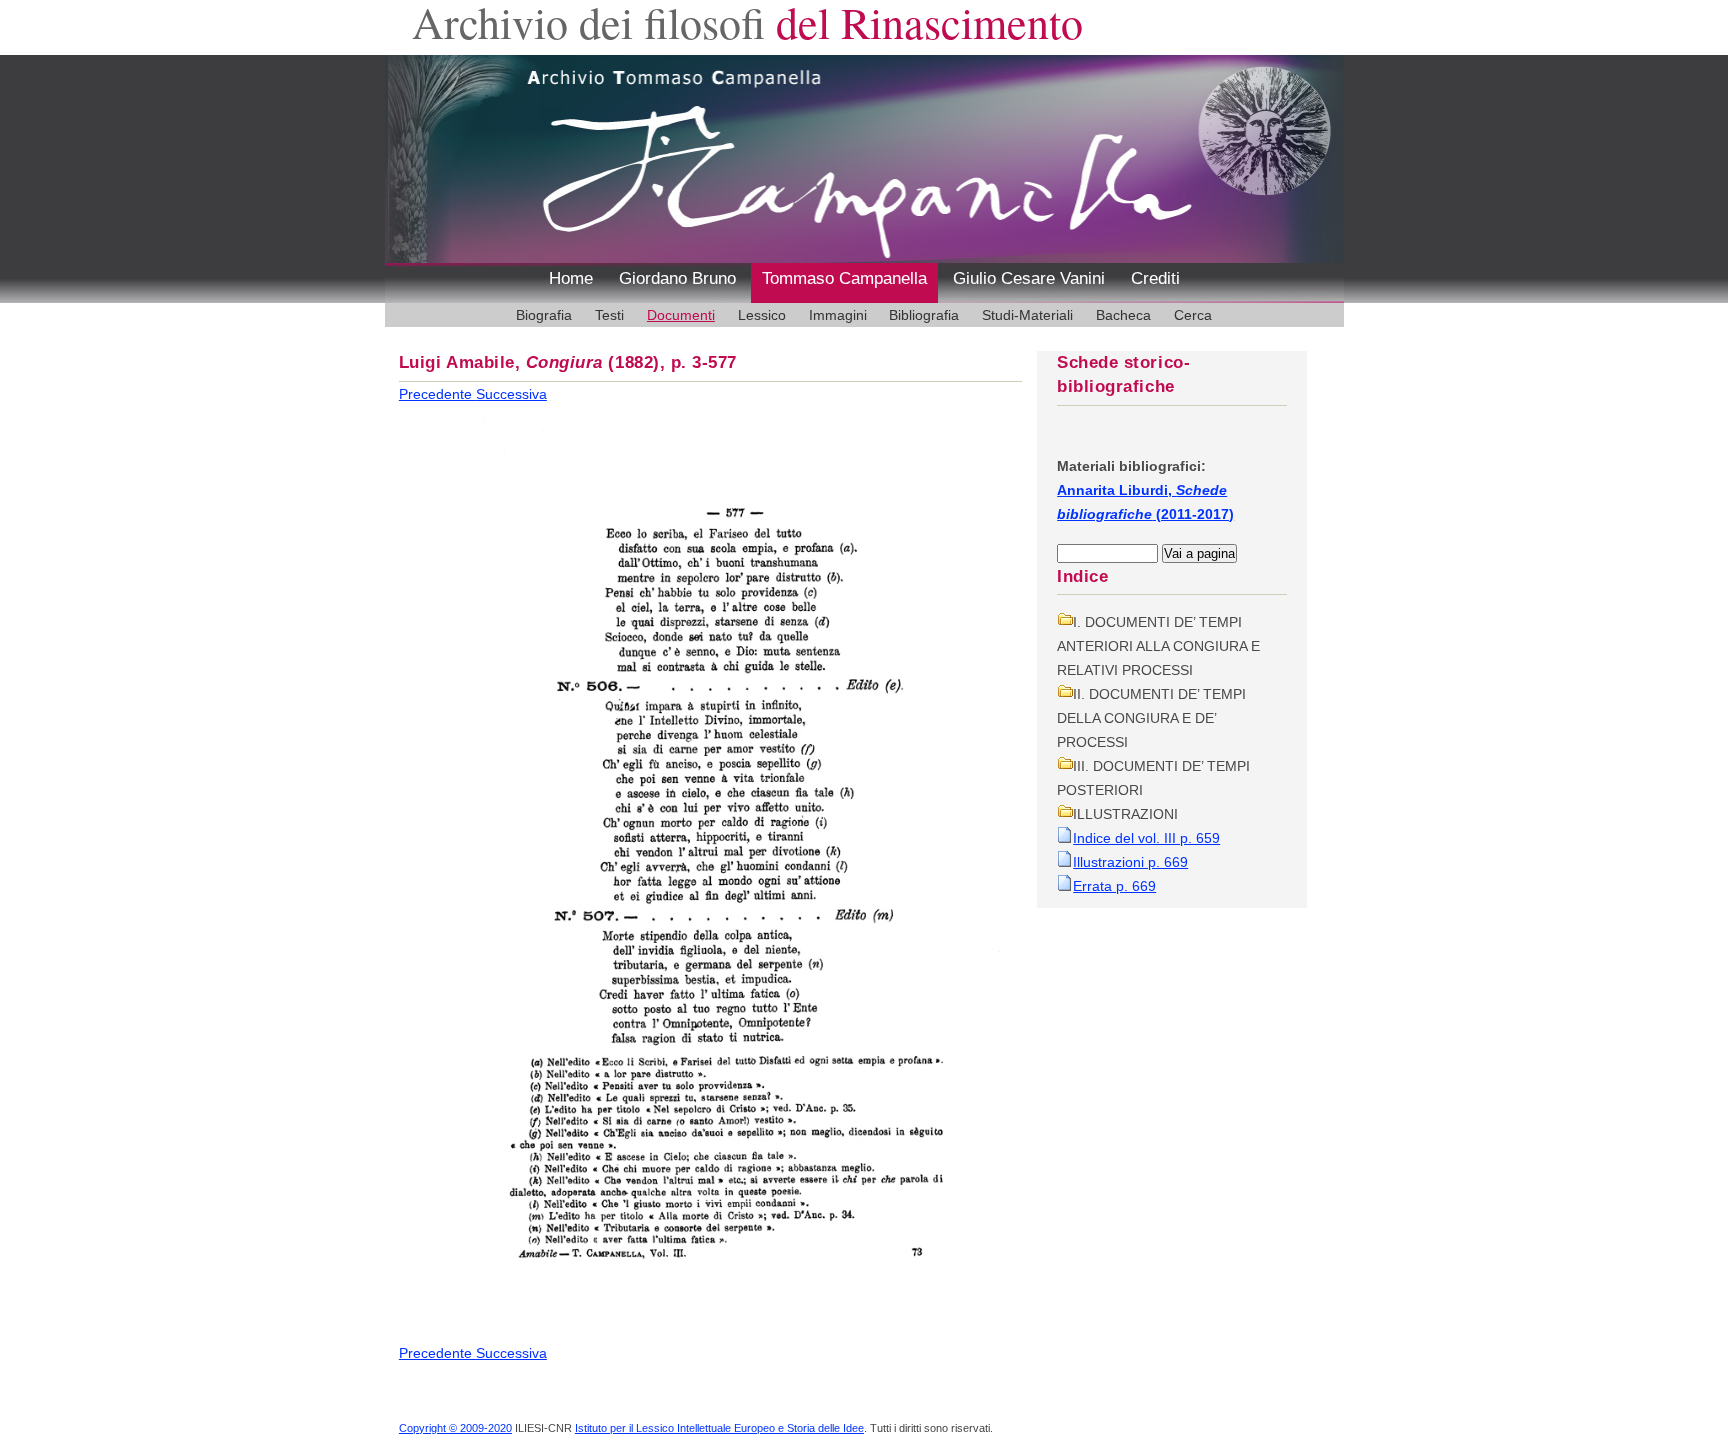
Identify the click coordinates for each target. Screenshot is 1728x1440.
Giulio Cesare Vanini (1029, 278)
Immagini (838, 315)
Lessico (762, 315)
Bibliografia (924, 315)
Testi (609, 315)
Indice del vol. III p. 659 (1146, 838)
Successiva (511, 394)
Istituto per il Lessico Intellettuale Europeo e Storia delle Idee (719, 1428)
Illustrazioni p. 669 (1130, 862)
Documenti (681, 315)
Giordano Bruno (677, 278)
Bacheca (1123, 315)
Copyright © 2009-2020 (455, 1428)
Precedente (437, 394)
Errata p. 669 (1114, 886)
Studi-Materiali (1027, 315)
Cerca (1193, 315)
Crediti (1155, 278)
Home (571, 278)
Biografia (544, 315)
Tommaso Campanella (844, 278)
